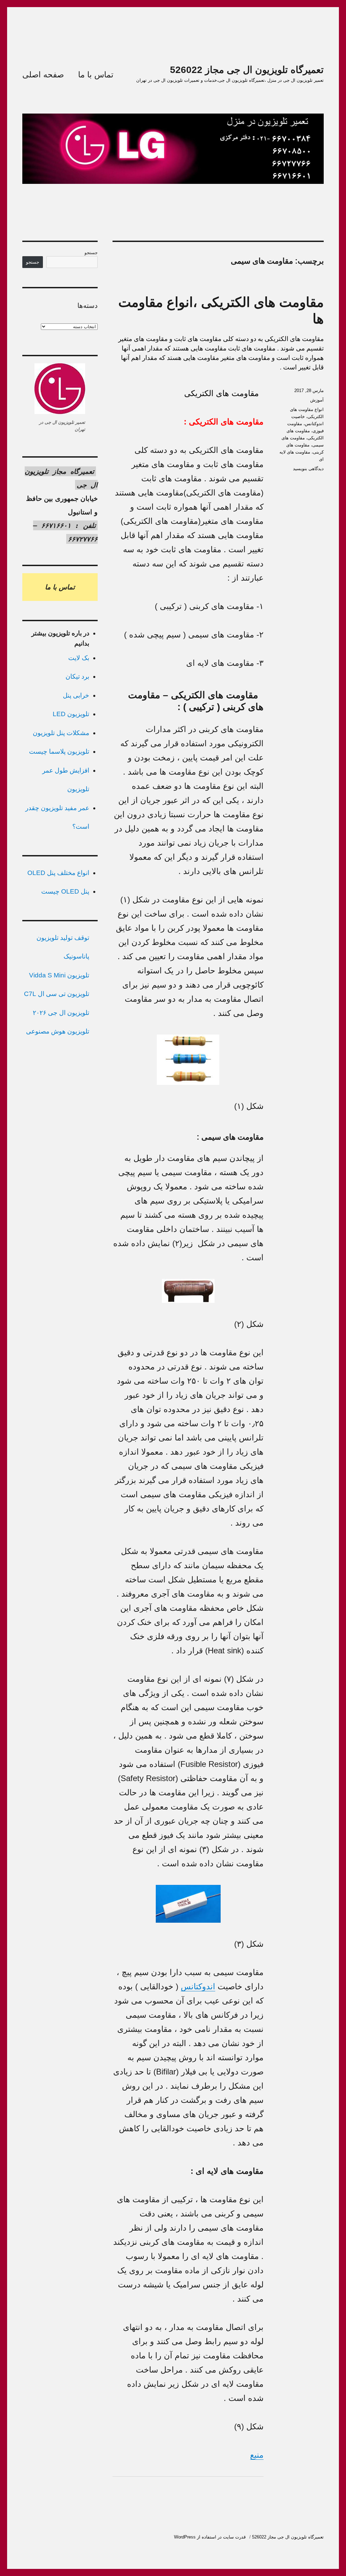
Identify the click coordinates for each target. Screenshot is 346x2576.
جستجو (91, 253)
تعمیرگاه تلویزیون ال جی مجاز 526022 (247, 70)
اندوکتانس (198, 1986)
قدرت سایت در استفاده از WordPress (210, 2537)
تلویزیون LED (71, 714)
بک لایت (79, 658)
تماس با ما (96, 75)
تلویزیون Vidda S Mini (59, 975)
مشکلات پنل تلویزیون (61, 733)
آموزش (317, 400)
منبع (257, 2455)
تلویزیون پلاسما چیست (59, 751)
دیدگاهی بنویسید (308, 469)
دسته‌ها (88, 306)
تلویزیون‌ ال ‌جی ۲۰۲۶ (61, 1013)
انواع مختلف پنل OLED (58, 873)
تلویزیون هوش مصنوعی (58, 1031)
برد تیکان (77, 676)
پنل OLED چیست (65, 891)
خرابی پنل (76, 695)
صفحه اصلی (43, 75)
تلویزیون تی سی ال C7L (57, 994)
